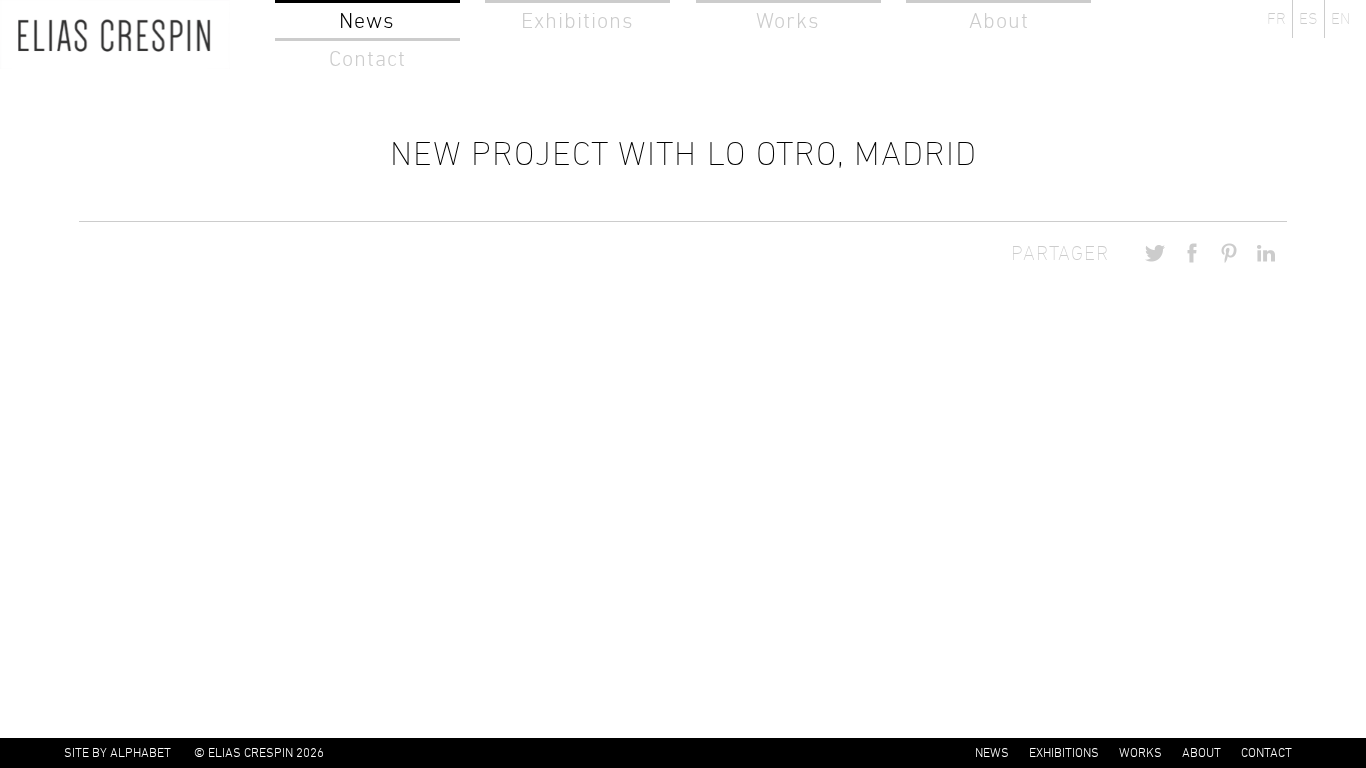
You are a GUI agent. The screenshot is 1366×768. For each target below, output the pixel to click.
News (367, 20)
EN (1340, 18)
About (999, 20)
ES (1308, 18)
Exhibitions (577, 20)
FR (1276, 18)
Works (788, 20)
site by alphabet (117, 752)
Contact (367, 58)
